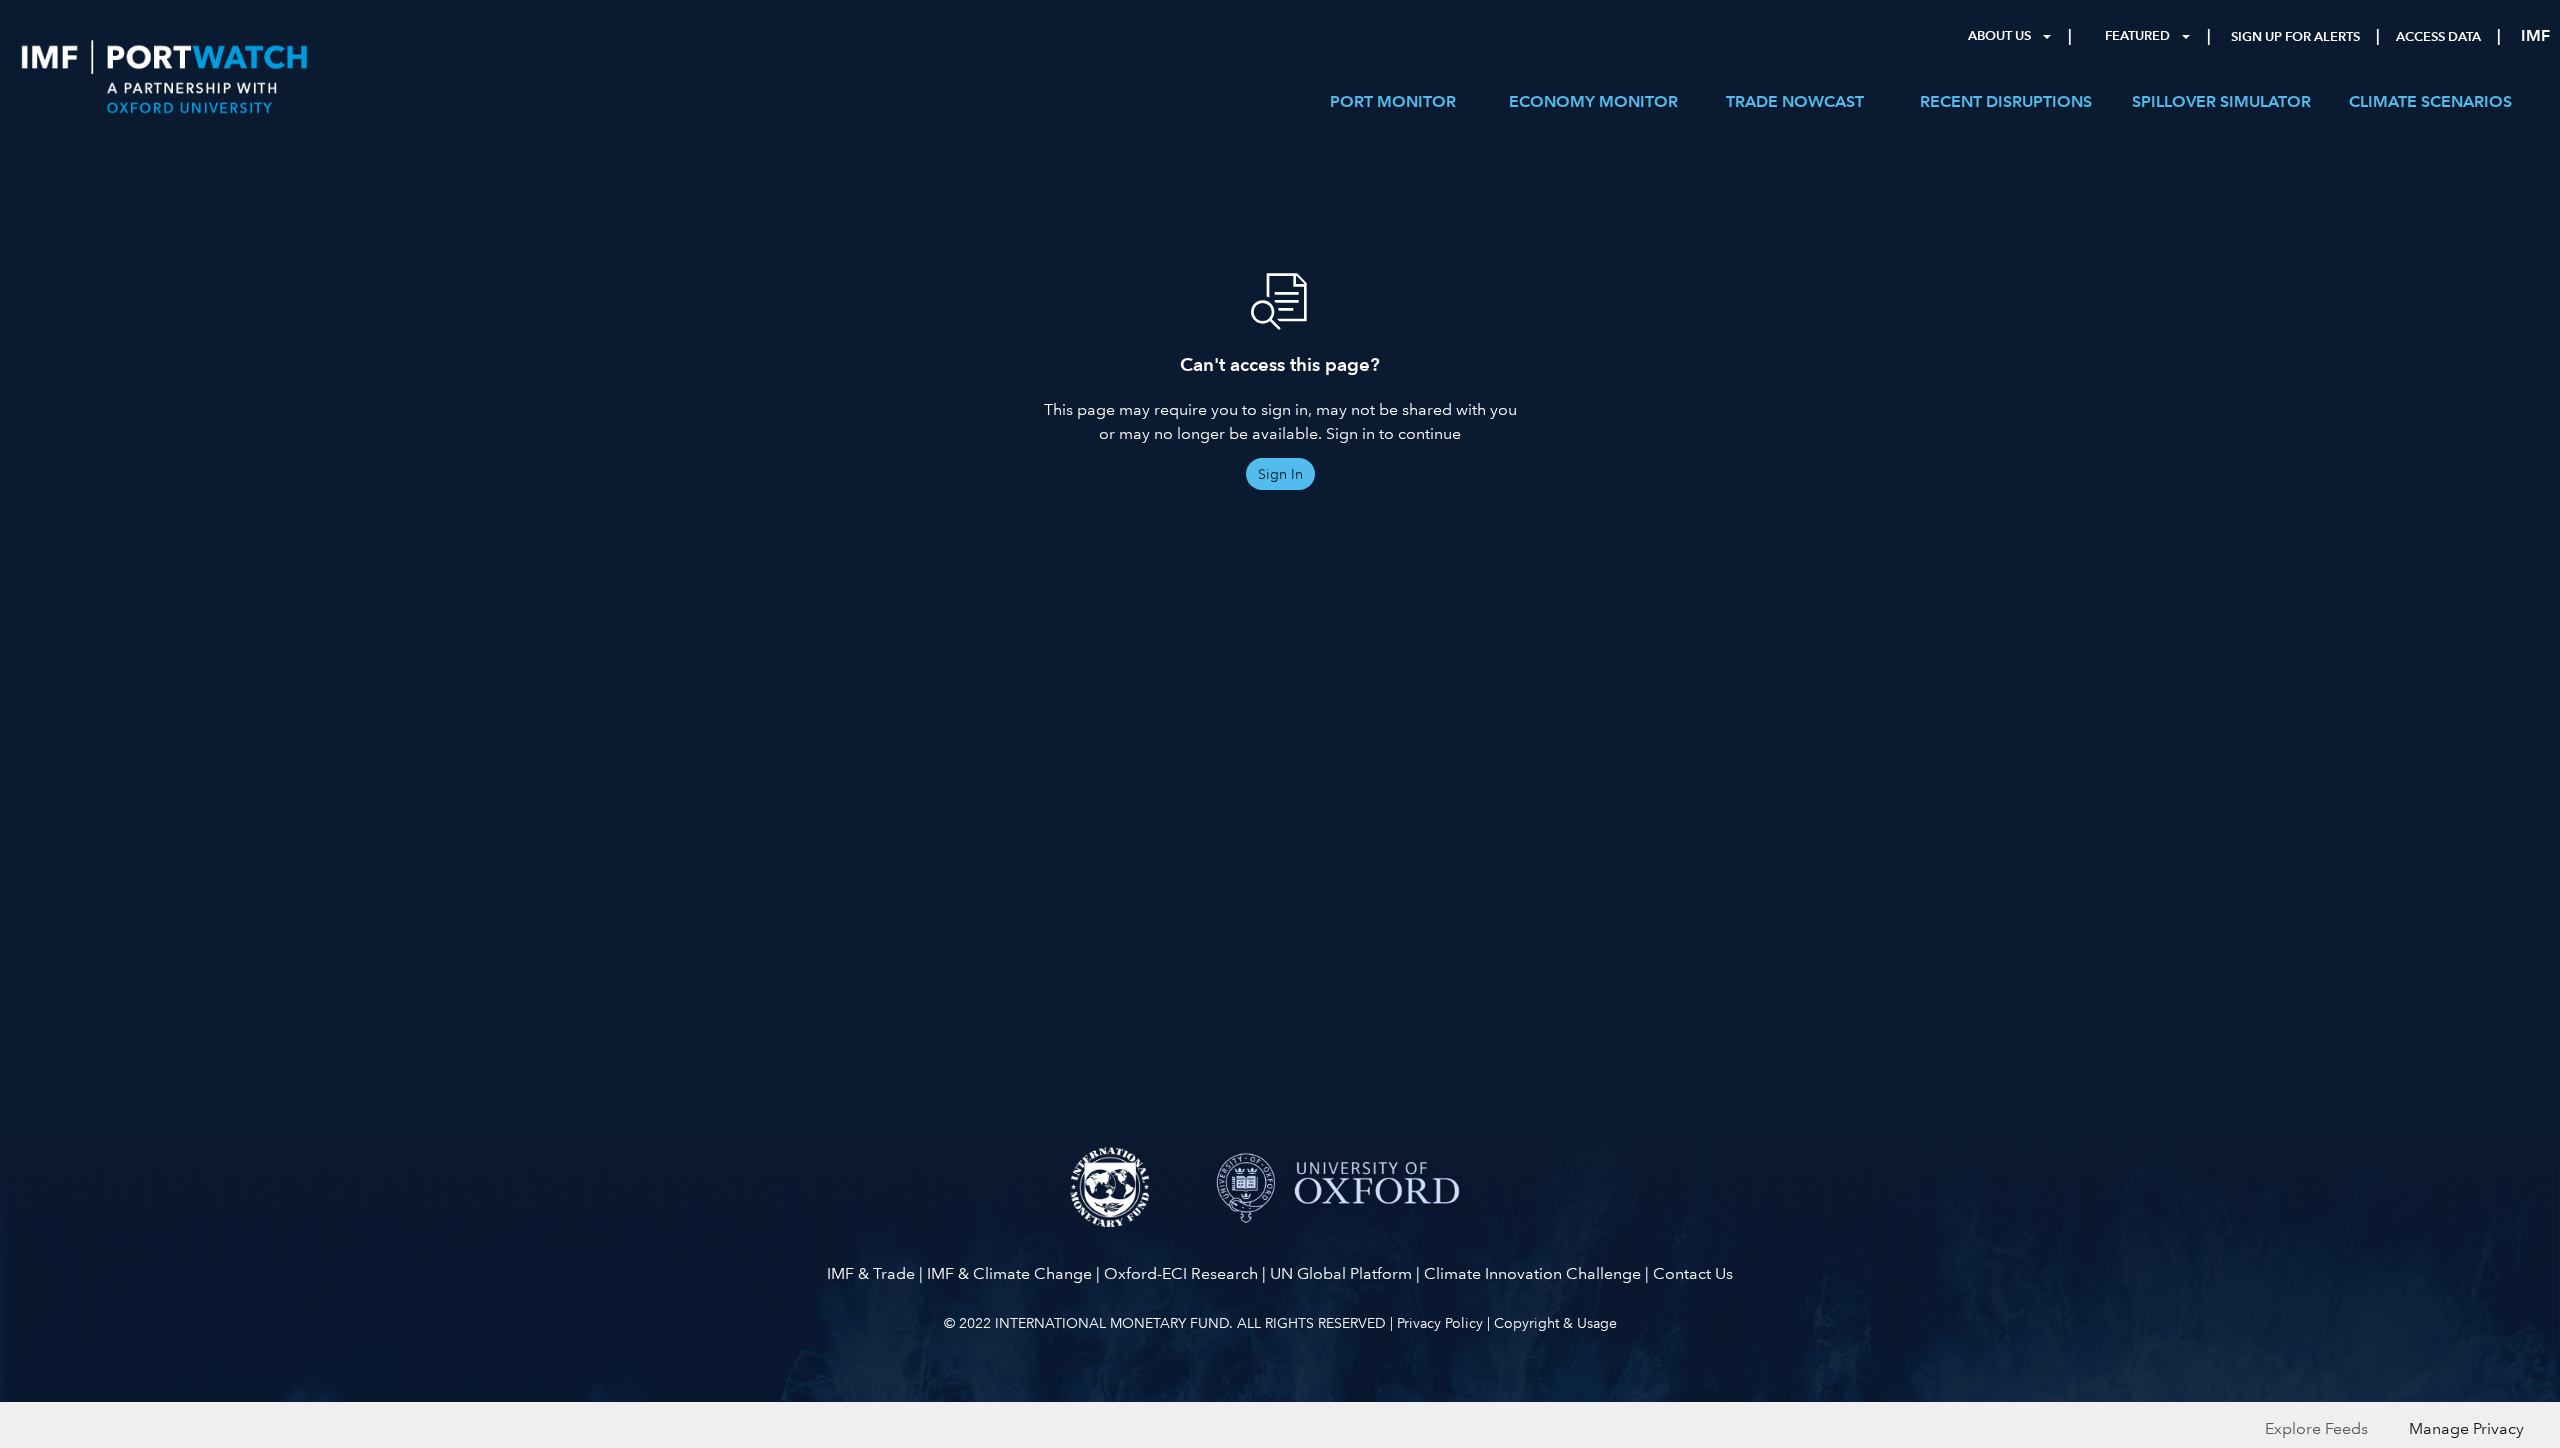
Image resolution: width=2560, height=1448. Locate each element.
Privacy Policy (1440, 1323)
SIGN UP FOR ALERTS (2295, 37)
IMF (2535, 35)
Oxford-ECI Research (1181, 1273)
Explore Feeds (2316, 1428)
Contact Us (1693, 1273)
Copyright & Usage (1555, 1323)
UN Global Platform (1341, 1273)
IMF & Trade (871, 1273)
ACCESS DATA (2438, 37)
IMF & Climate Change (1009, 1273)
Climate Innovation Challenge (1532, 1273)
